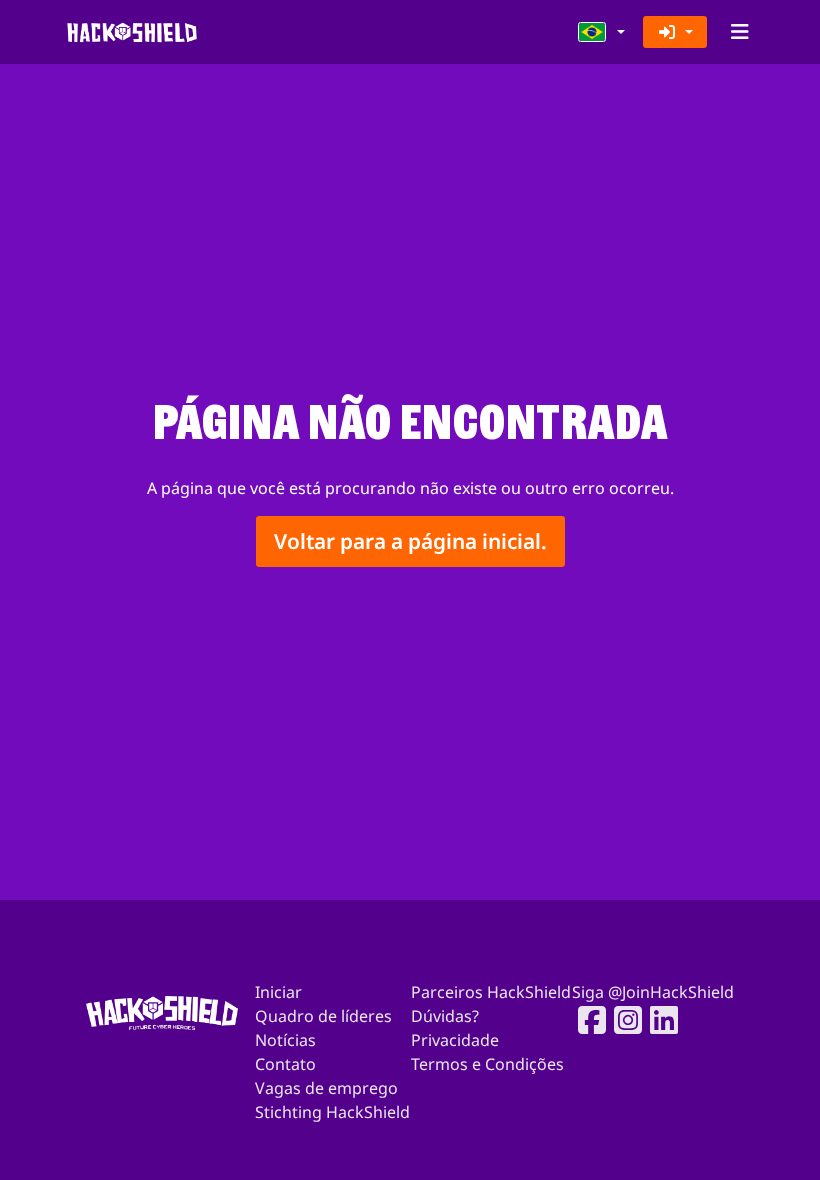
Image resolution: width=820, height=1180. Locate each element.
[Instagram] (622, 1020)
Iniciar (278, 992)
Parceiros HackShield (491, 992)
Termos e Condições (487, 1064)
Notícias (285, 1040)
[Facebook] (586, 1020)
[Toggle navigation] (739, 32)
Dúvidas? (445, 1016)
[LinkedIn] (658, 1020)
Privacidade (455, 1040)
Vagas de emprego (326, 1088)
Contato (285, 1064)
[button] (602, 32)
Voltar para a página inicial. (410, 541)
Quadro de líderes (323, 1016)
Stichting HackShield (332, 1112)
